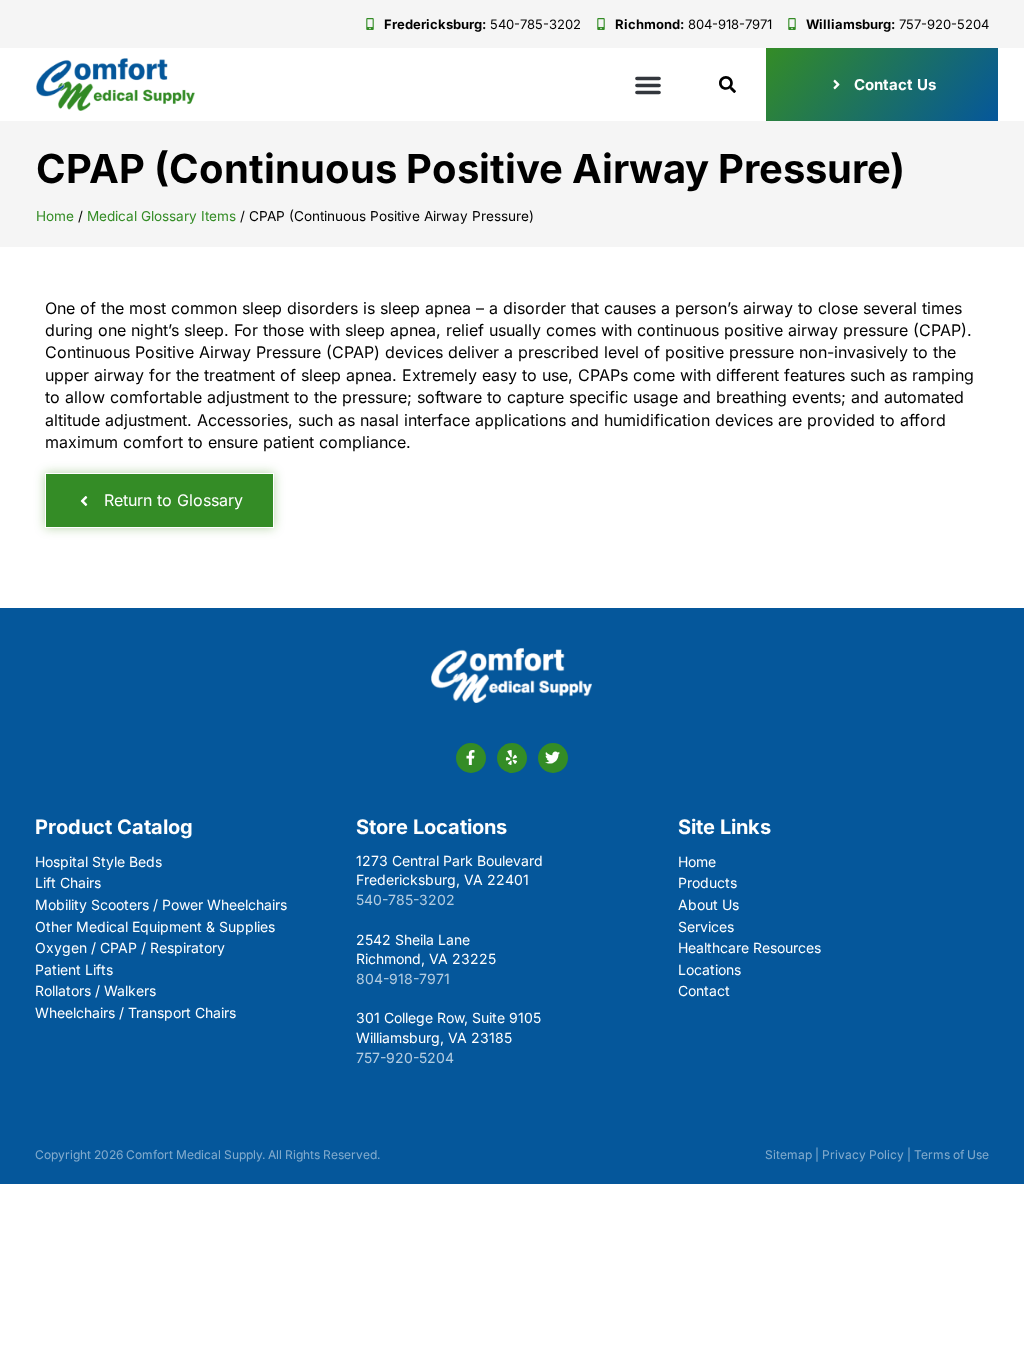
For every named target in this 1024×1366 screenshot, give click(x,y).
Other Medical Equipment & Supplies (155, 926)
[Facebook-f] (471, 758)
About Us (708, 904)
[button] (648, 85)
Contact (704, 990)
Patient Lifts (74, 969)
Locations (709, 969)
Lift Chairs (68, 882)
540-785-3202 (405, 899)
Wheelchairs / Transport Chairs (135, 1012)
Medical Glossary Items (161, 216)
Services (706, 926)
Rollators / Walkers (95, 990)
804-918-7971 (403, 978)
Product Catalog (114, 827)
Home (55, 216)
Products (707, 882)
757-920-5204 (405, 1057)
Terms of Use (951, 1154)
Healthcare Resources (749, 947)
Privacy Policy (863, 1154)
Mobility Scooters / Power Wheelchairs (161, 904)
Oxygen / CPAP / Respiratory (130, 947)
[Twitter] (553, 758)
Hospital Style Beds (98, 861)
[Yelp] (512, 758)
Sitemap (788, 1154)
